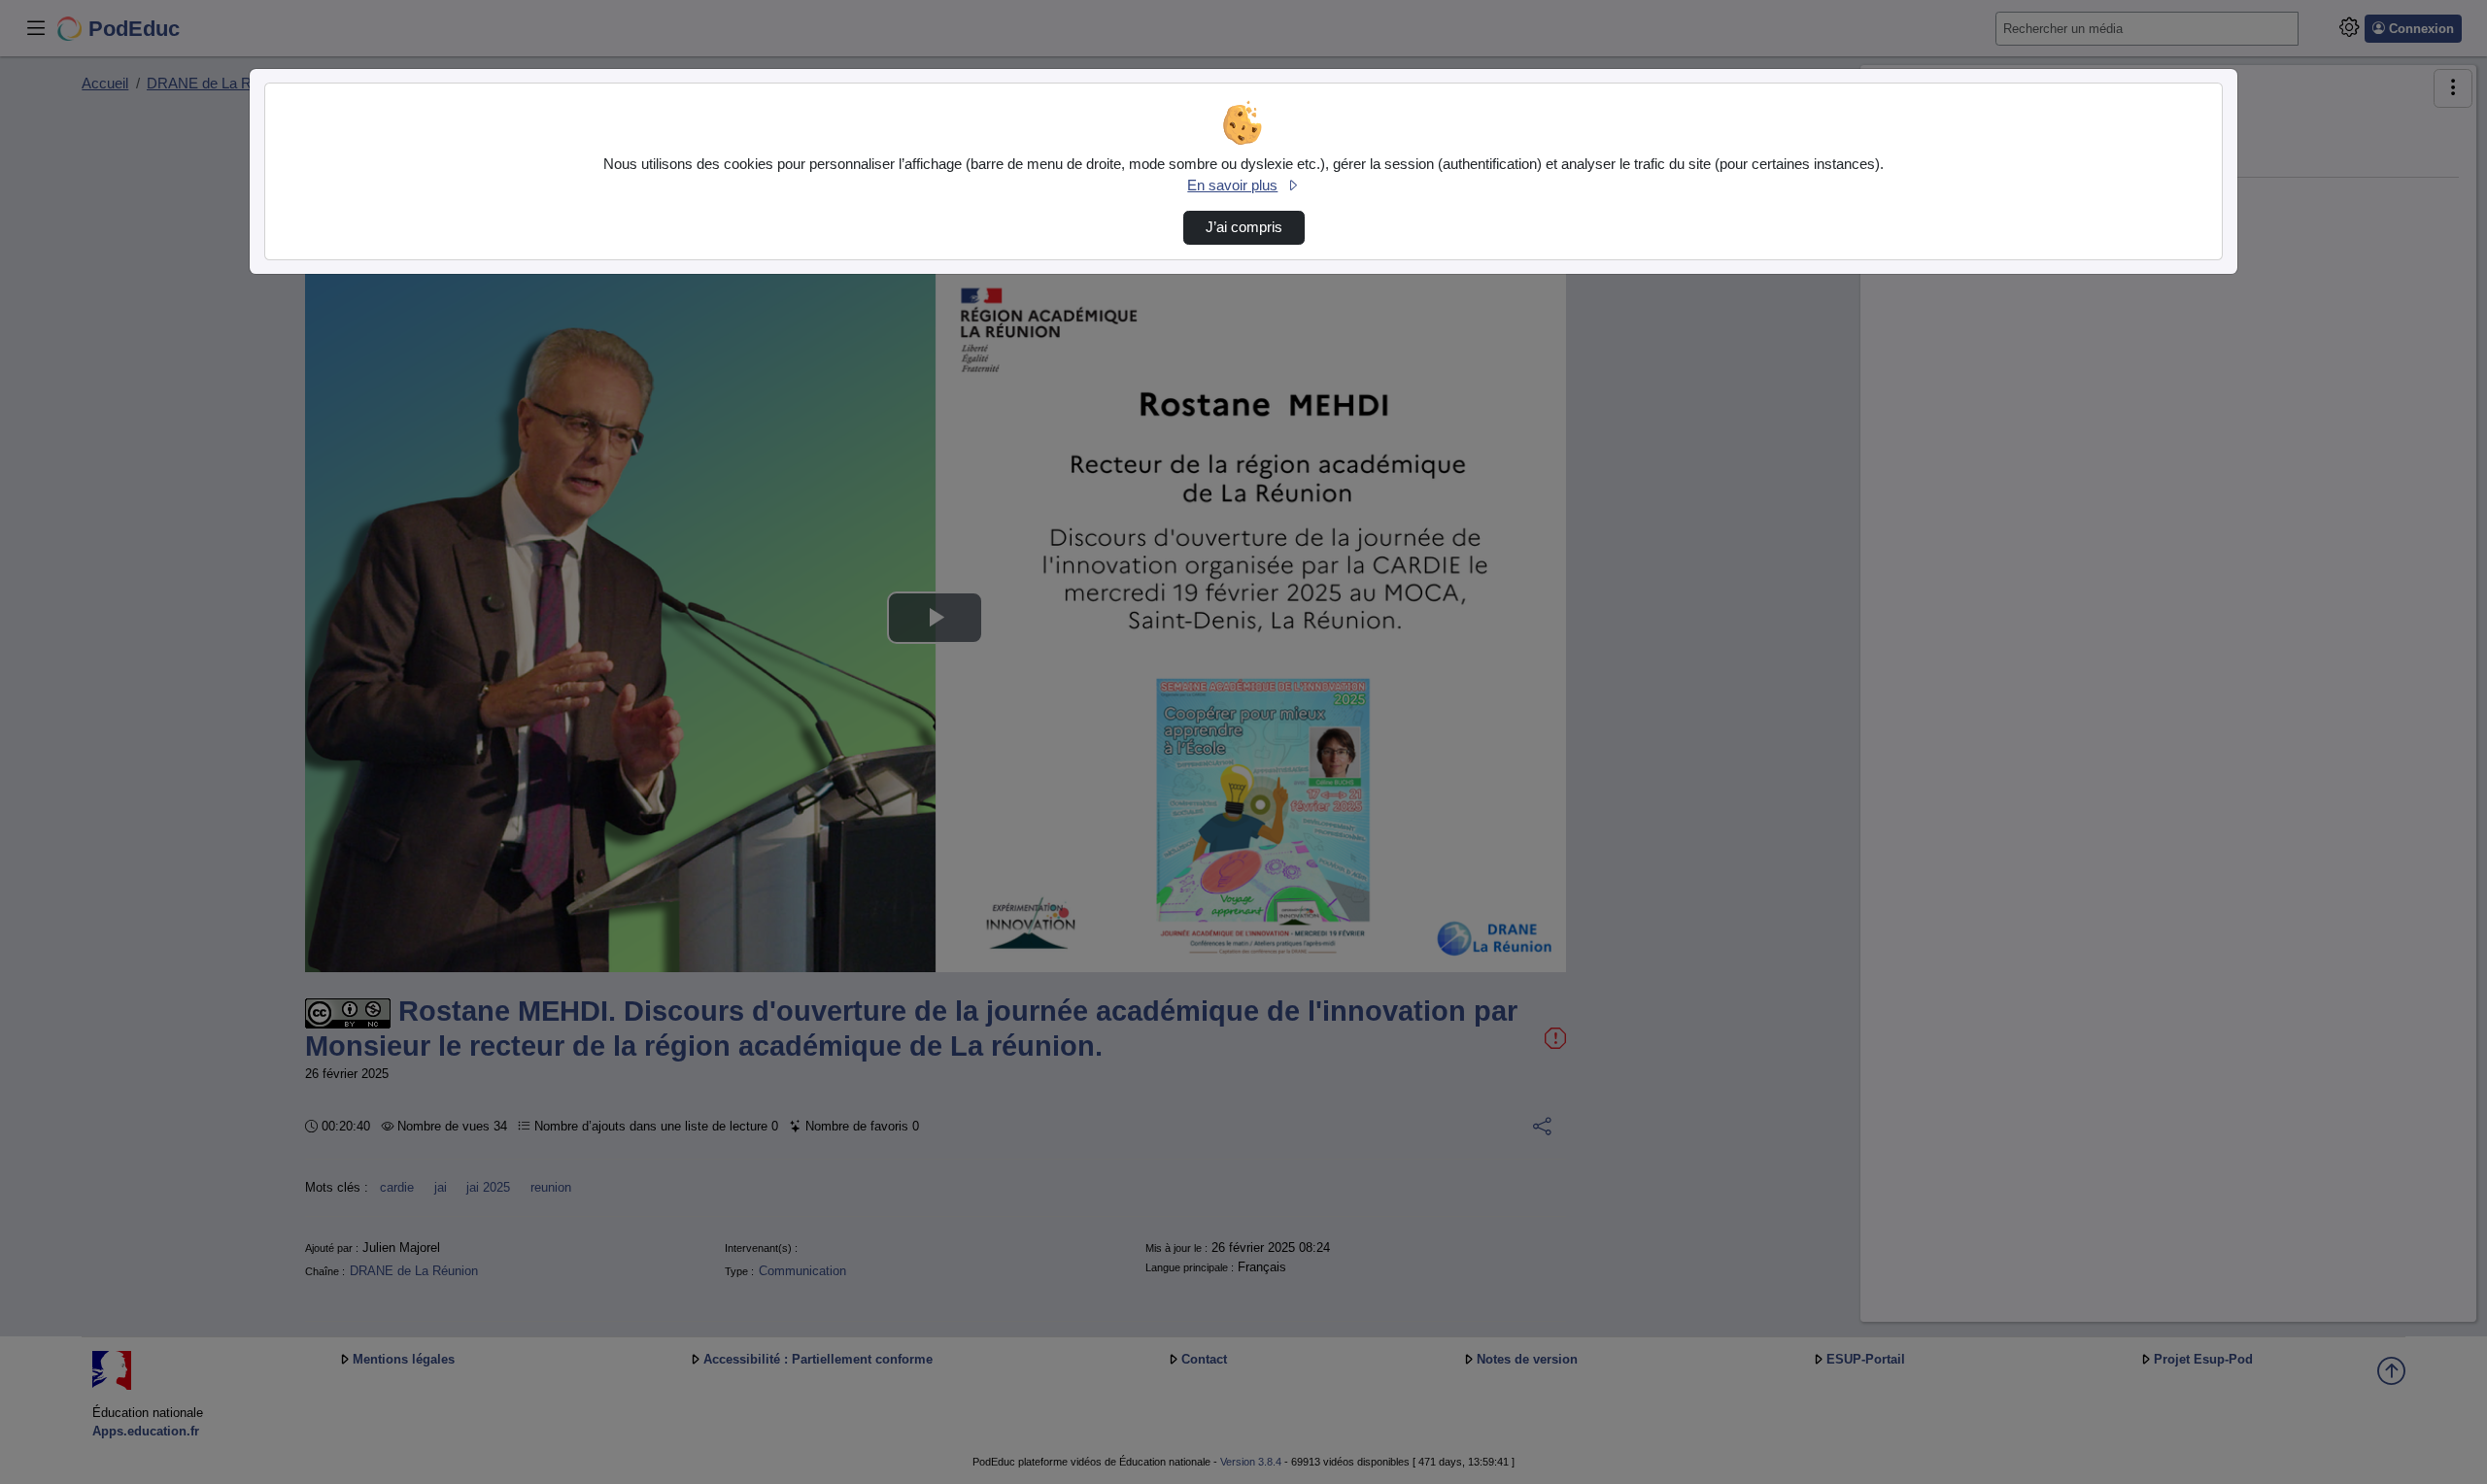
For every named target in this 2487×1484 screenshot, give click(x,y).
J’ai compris (1244, 227)
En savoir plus (1232, 185)
